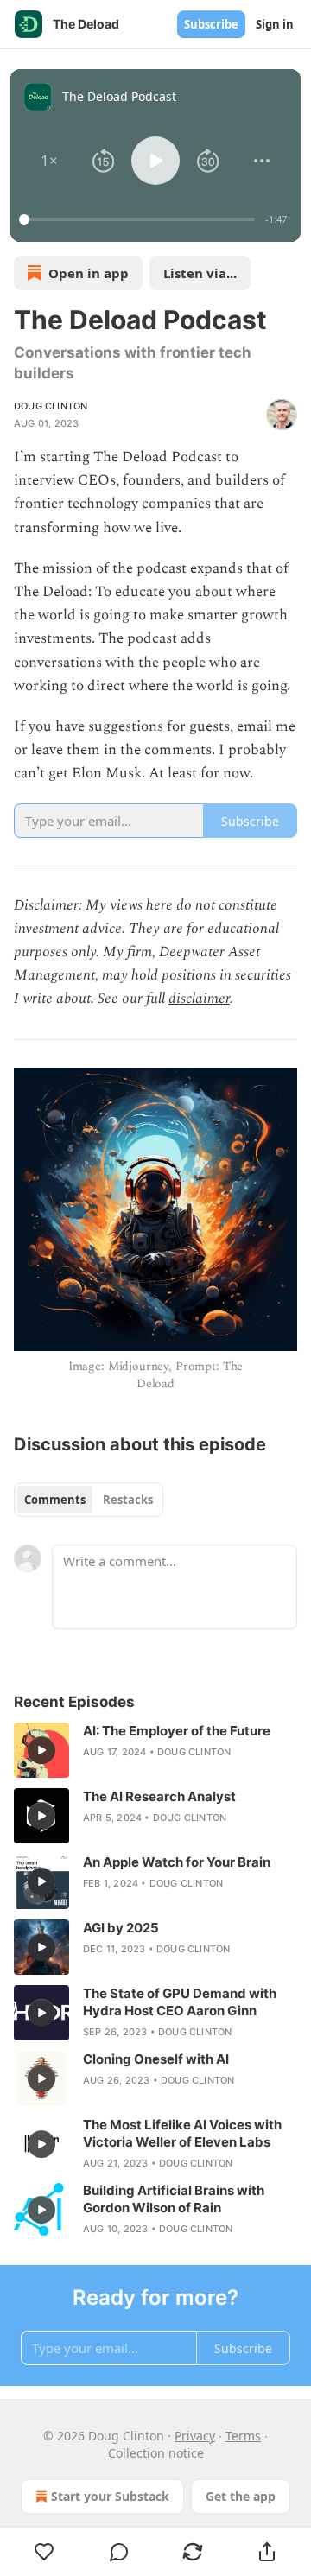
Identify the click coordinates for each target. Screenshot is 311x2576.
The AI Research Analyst (159, 1796)
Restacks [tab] (128, 1500)
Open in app (89, 273)
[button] (50, 161)
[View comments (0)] (119, 2552)
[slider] (140, 219)
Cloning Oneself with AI (156, 2059)
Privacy (195, 2436)
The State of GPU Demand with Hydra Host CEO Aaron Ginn (180, 2002)
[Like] (44, 2552)
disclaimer (199, 999)
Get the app (241, 2496)
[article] (155, 1750)
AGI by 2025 (121, 1928)
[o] (41, 1750)
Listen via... (200, 273)
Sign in (275, 24)
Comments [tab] (55, 1500)
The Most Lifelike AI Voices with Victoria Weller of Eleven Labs (182, 2133)
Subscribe (211, 24)
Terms (243, 2436)
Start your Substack (110, 2496)
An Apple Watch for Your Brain (177, 1862)
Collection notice (156, 2453)
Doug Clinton (51, 406)
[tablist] (89, 1500)
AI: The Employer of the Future (177, 1731)
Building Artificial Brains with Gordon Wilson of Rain (174, 2199)
